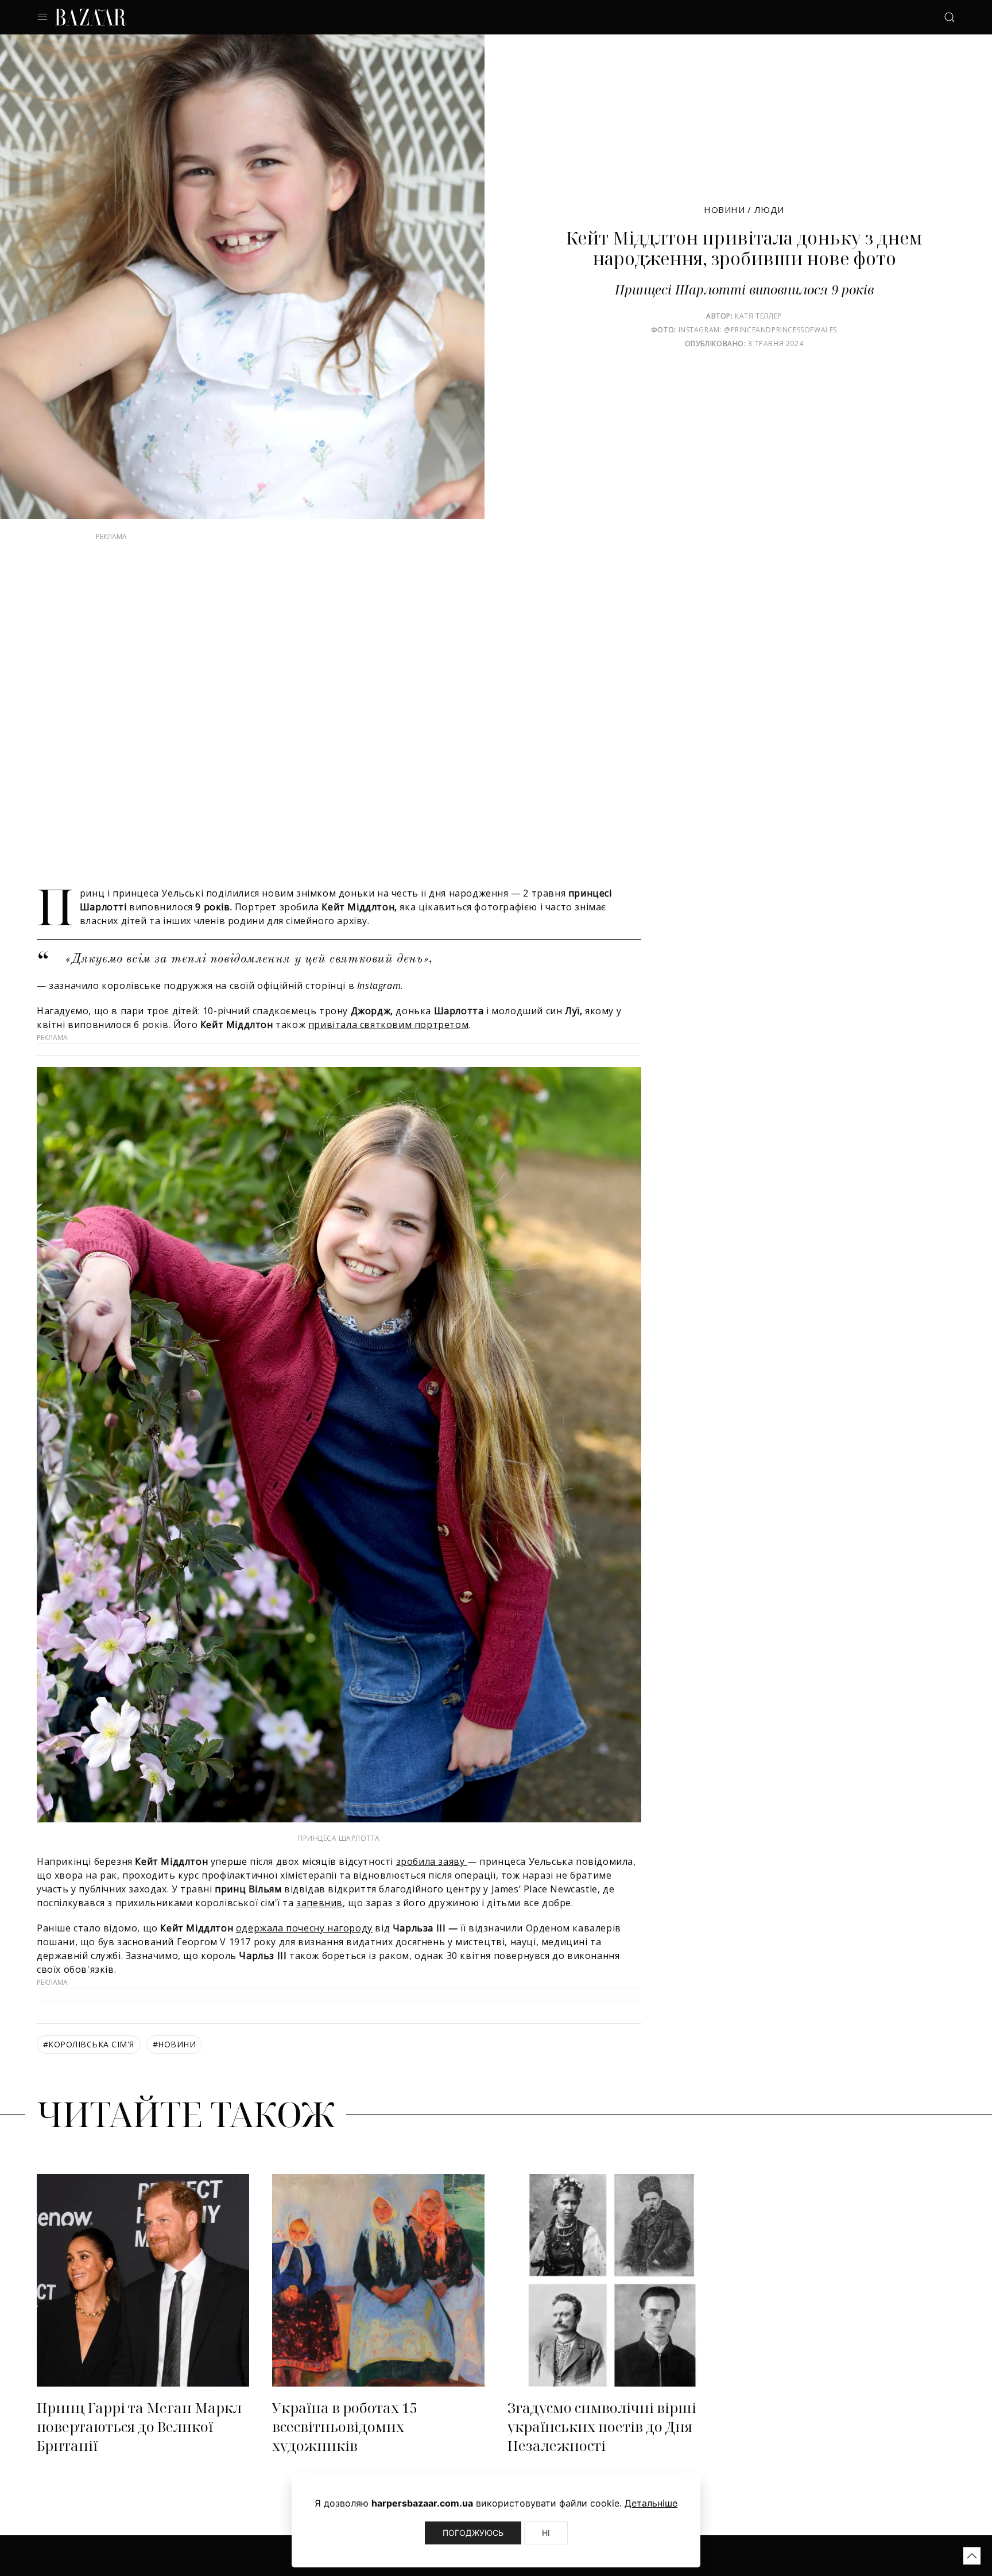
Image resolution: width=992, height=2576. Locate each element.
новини (174, 2067)
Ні (546, 2533)
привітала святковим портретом (388, 1048)
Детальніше (651, 2503)
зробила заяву (432, 1884)
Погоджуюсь (473, 2533)
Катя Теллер (758, 316)
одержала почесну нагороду (304, 1951)
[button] (972, 2556)
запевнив (319, 1926)
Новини (724, 210)
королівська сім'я (89, 2067)
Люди (769, 210)
